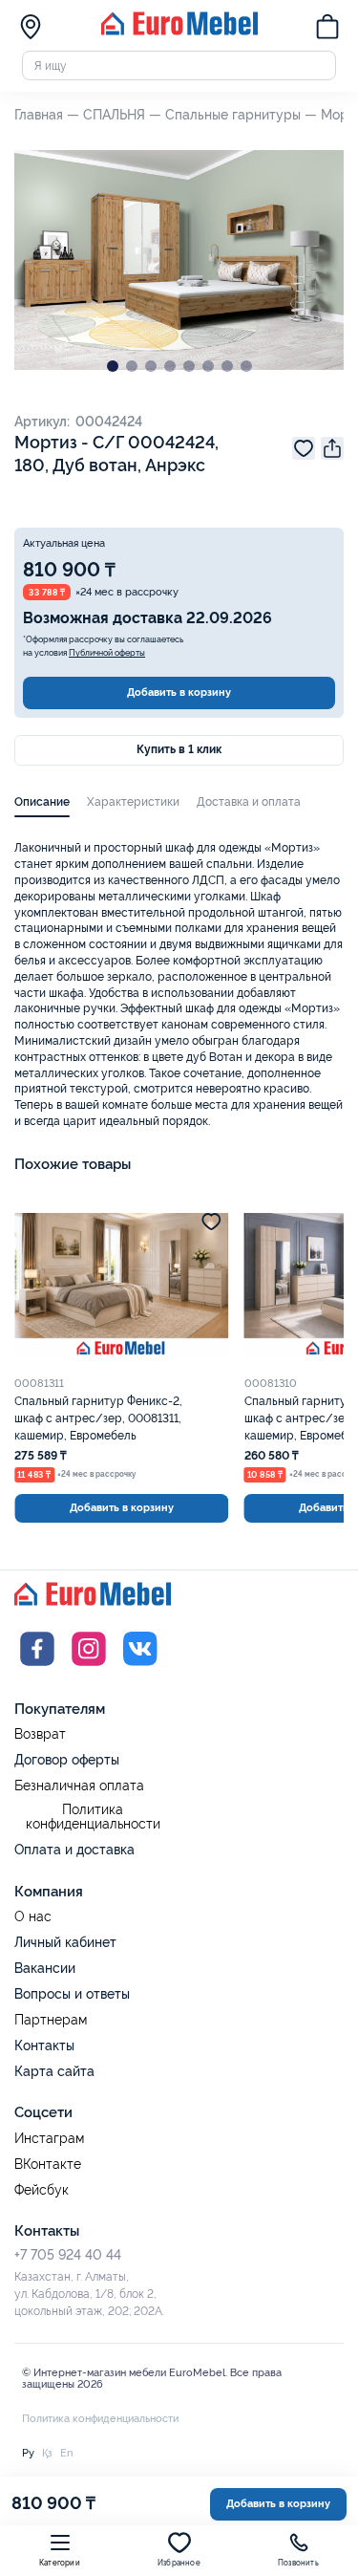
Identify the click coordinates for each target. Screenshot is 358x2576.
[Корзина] (327, 29)
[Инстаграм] (89, 1668)
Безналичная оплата (79, 1786)
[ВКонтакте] (140, 1668)
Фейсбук (42, 2190)
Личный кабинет (65, 1942)
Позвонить (298, 2563)
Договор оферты (67, 1760)
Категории (60, 2563)
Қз (47, 2453)
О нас (33, 1917)
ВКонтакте (48, 2165)
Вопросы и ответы (72, 1994)
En (66, 2453)
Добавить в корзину (179, 692)
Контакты (44, 2046)
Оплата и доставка (74, 1850)
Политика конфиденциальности (93, 1818)
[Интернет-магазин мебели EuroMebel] (179, 32)
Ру (28, 2453)
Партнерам (51, 2020)
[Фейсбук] (37, 1668)
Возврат (40, 1734)
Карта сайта (54, 2071)
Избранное (179, 2563)
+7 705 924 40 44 (68, 2255)
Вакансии (45, 1968)
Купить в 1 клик (179, 749)
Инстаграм (49, 2139)
